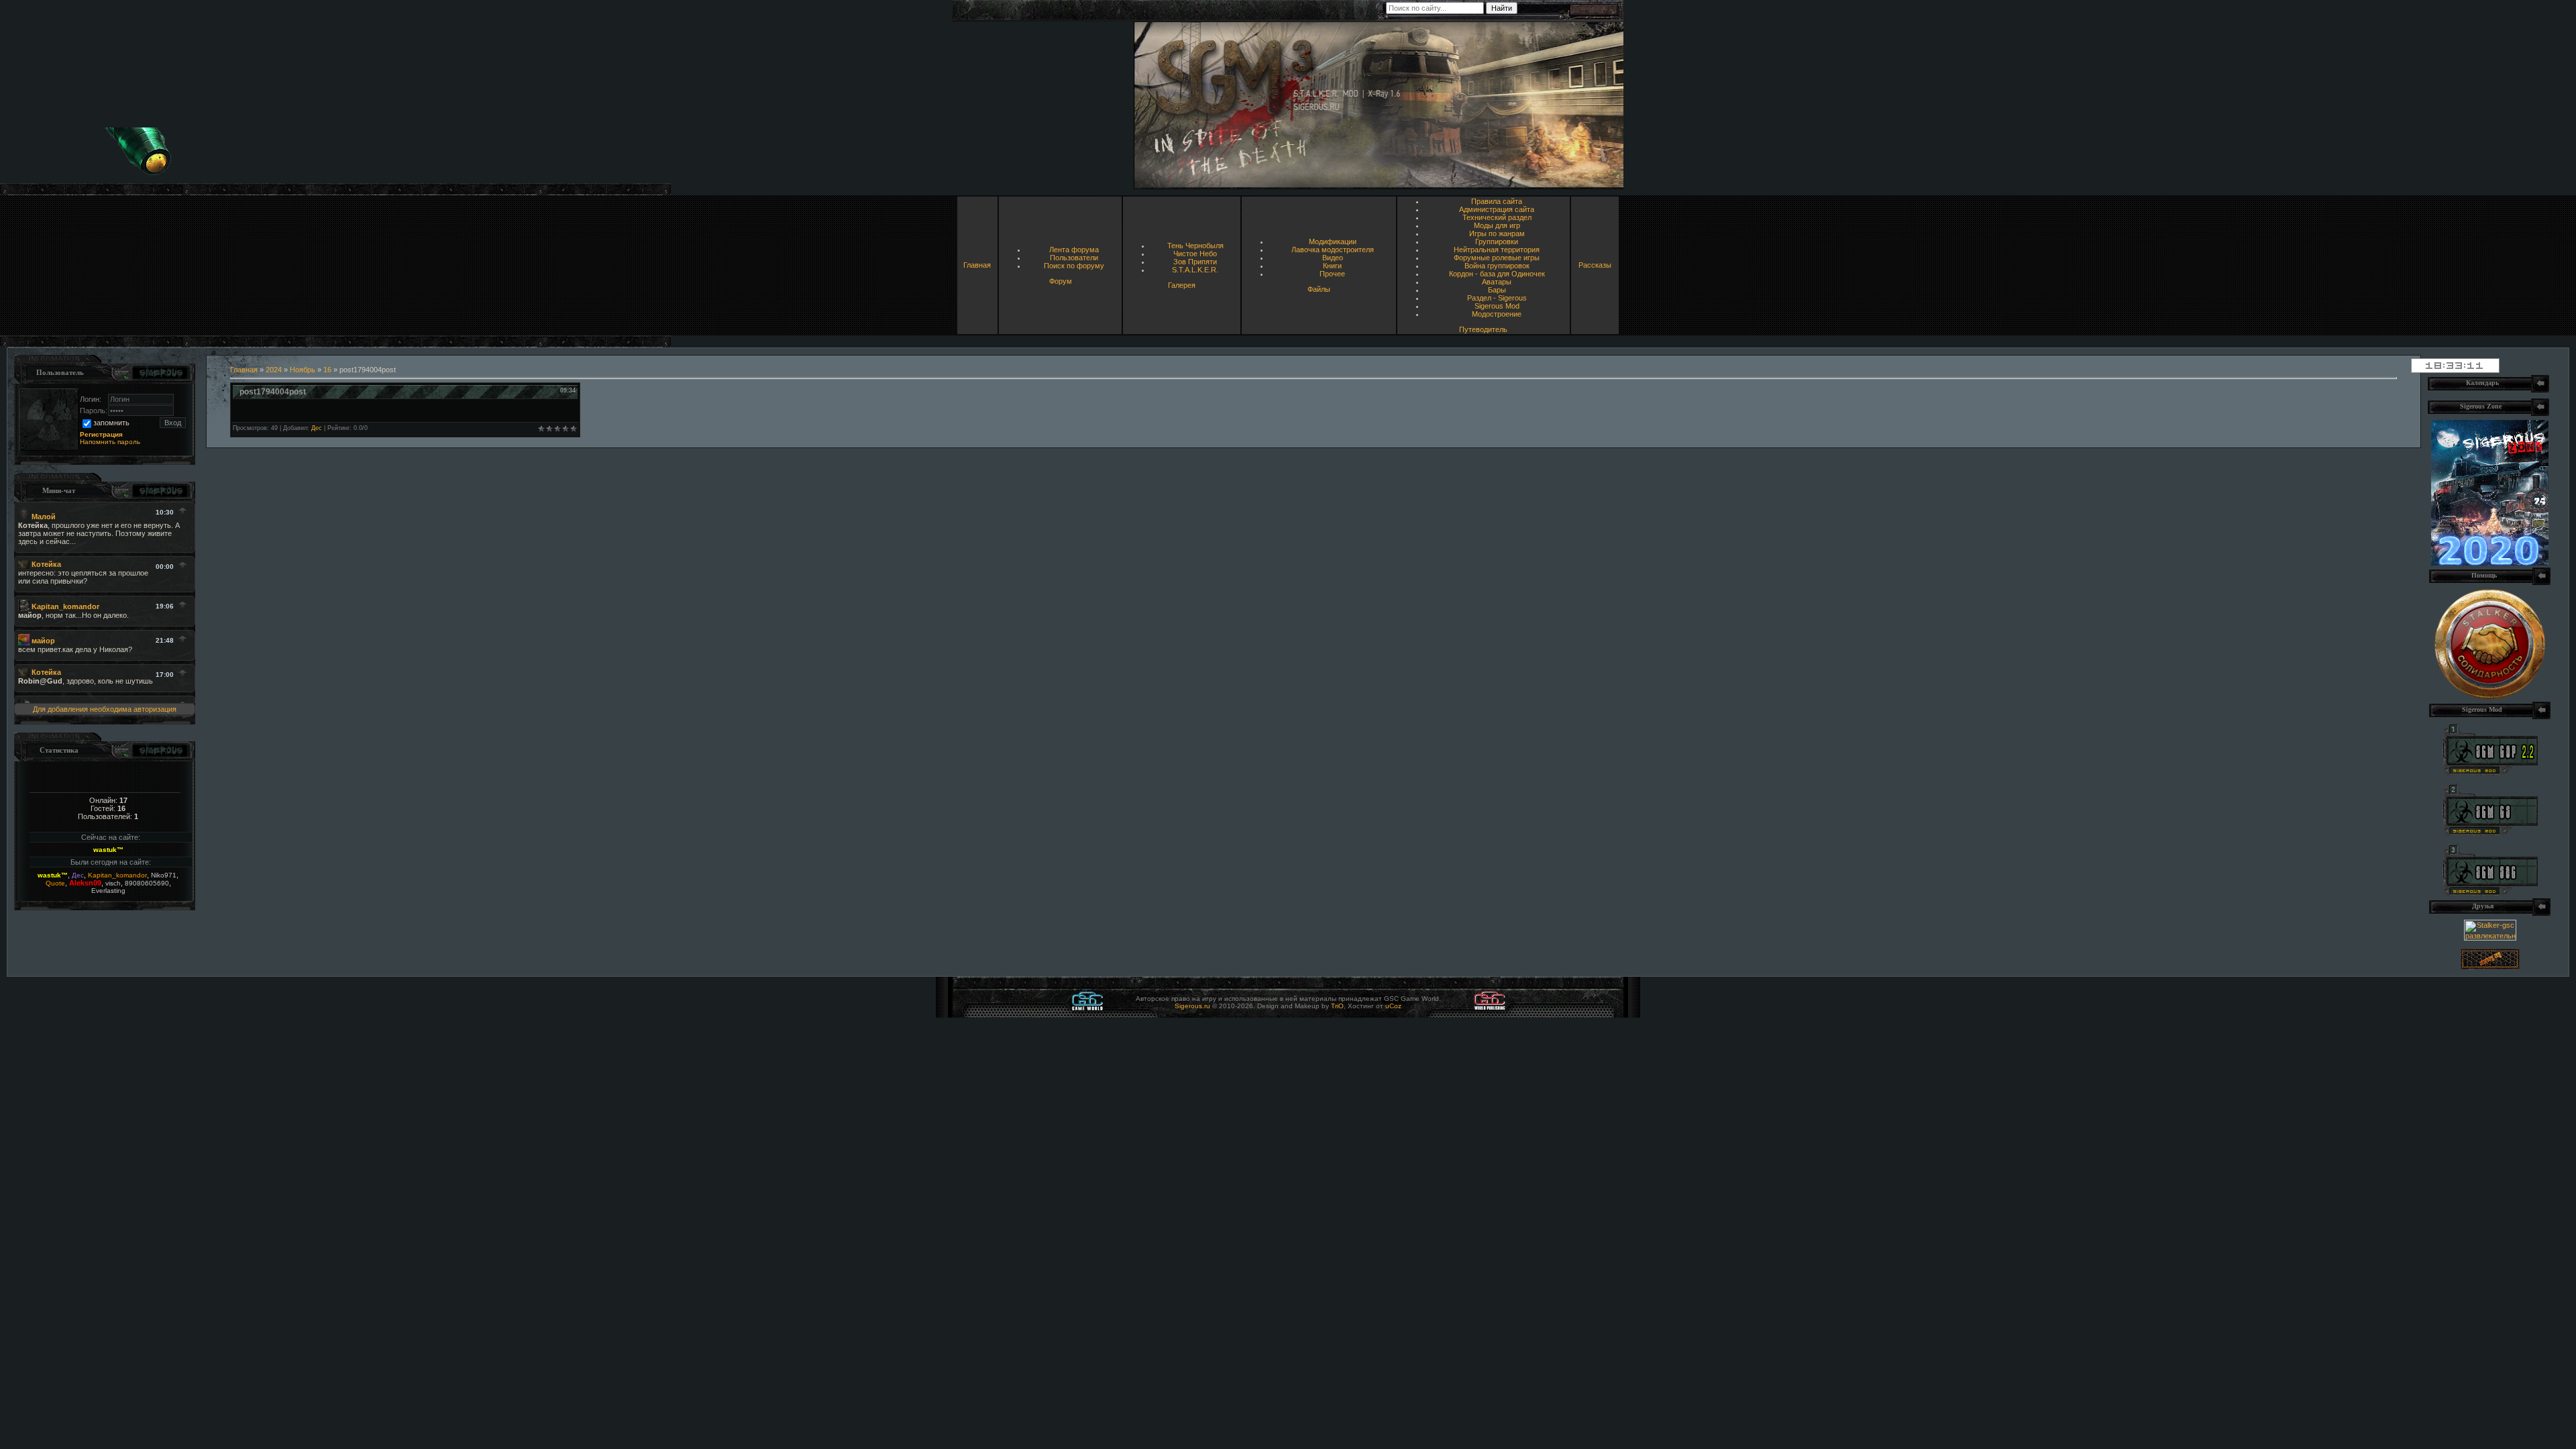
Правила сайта (1497, 201)
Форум (1061, 281)
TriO (1337, 1006)
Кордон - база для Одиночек (1497, 274)
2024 (274, 370)
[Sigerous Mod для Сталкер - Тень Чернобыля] (2490, 894)
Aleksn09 (85, 883)
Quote (55, 883)
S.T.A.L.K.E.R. (1195, 270)
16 (327, 370)
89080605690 (147, 883)
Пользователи (1074, 258)
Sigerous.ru (1192, 1006)
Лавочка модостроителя (1333, 250)
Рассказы (1595, 265)
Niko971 (164, 875)
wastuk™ (108, 850)
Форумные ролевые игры (1497, 258)
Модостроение (1497, 314)
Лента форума (1074, 250)
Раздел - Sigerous (1497, 298)
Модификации (1333, 241)
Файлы (1319, 289)
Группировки (1497, 241)
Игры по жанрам (1497, 233)
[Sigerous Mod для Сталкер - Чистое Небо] (2490, 833)
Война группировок (1497, 266)
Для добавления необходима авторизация (105, 709)
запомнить (111, 423)
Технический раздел (1497, 217)
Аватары (1497, 282)
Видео (1333, 258)
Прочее (1332, 274)
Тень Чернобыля (1195, 246)
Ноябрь (303, 370)
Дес (78, 875)
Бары (1497, 290)
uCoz (1393, 1006)
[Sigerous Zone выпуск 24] (2490, 563)
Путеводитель (1483, 329)
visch (113, 883)
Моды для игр (1497, 225)
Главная (977, 265)
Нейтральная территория (1497, 250)
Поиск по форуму (1074, 266)
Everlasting (108, 891)
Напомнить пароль (110, 442)
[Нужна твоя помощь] (2490, 697)
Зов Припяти (1195, 262)
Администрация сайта (1497, 209)
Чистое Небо (1195, 254)
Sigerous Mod (1497, 306)
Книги (1332, 266)
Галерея (1182, 285)
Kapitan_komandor (117, 875)
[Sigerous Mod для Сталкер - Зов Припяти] (2490, 773)
